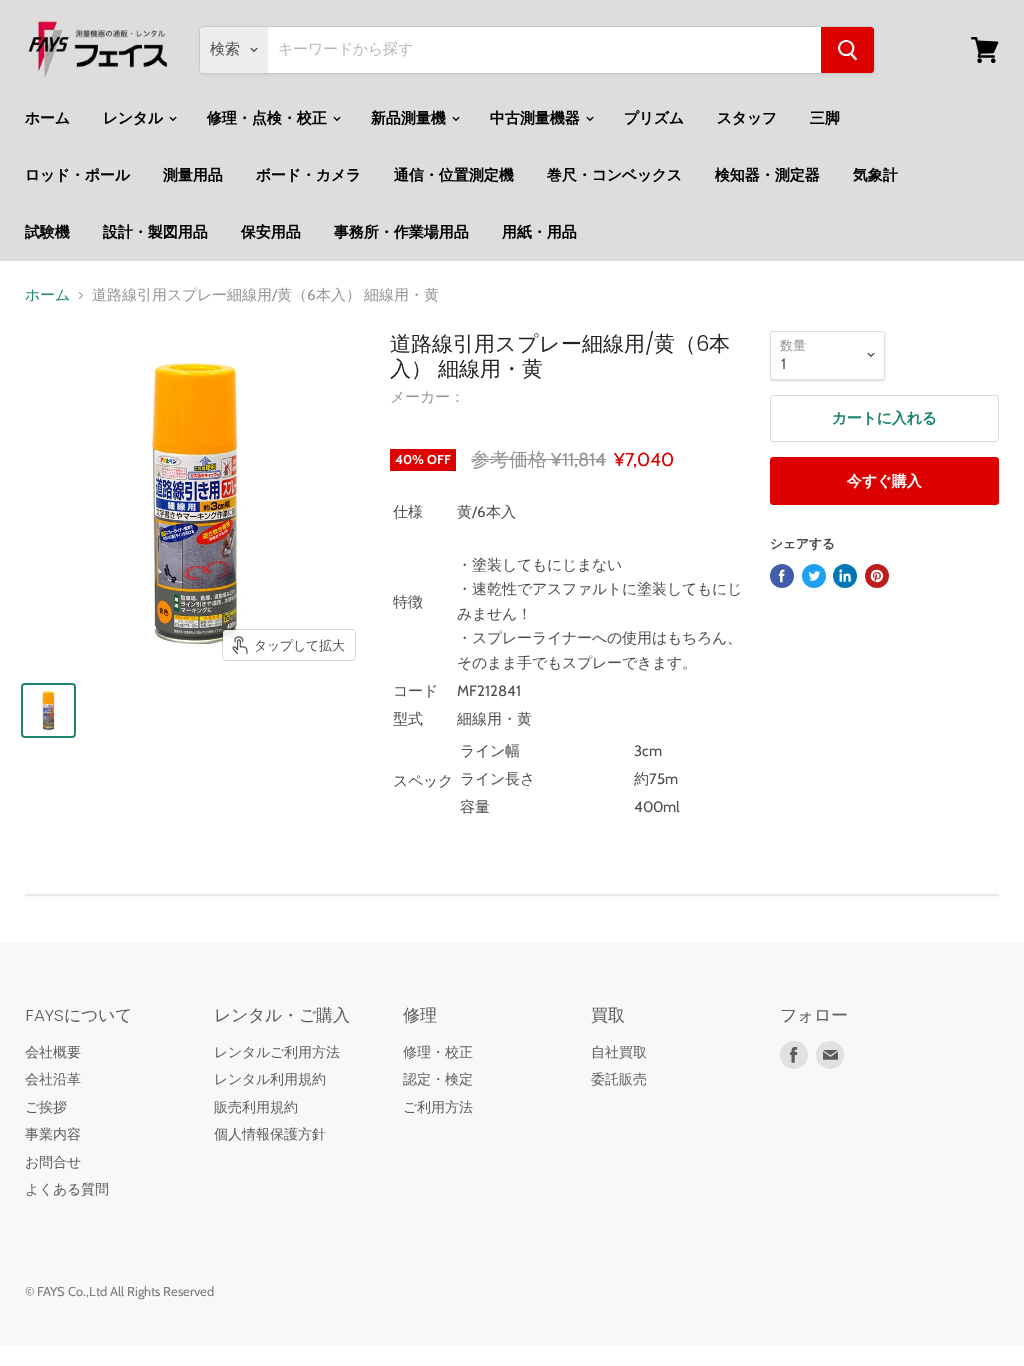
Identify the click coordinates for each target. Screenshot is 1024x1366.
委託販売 (619, 1079)
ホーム (47, 118)
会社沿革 (53, 1079)
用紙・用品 (539, 232)
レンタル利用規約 (270, 1079)
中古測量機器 (536, 118)
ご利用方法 (438, 1107)
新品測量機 (410, 118)
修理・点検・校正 (268, 118)
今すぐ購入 (884, 481)
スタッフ (747, 118)
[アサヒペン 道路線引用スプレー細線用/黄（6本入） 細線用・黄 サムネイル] (48, 710)
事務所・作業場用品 (401, 232)
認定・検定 (438, 1079)
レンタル (134, 118)
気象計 (875, 175)
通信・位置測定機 (454, 175)
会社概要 (53, 1052)
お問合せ (53, 1162)
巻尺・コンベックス (614, 175)
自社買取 (619, 1052)
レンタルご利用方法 (277, 1052)
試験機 (47, 232)
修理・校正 (438, 1052)
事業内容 (53, 1134)
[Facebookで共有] (782, 576)
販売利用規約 (256, 1107)
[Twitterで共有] (814, 576)
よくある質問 (67, 1189)
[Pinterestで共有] (877, 576)
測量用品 (193, 175)
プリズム (654, 118)
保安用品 (271, 232)
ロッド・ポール (77, 175)
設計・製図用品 (155, 232)
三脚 (825, 118)
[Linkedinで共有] (845, 576)
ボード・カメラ (308, 175)
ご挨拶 (46, 1107)
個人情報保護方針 (270, 1134)
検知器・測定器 (767, 175)
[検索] (847, 50)
